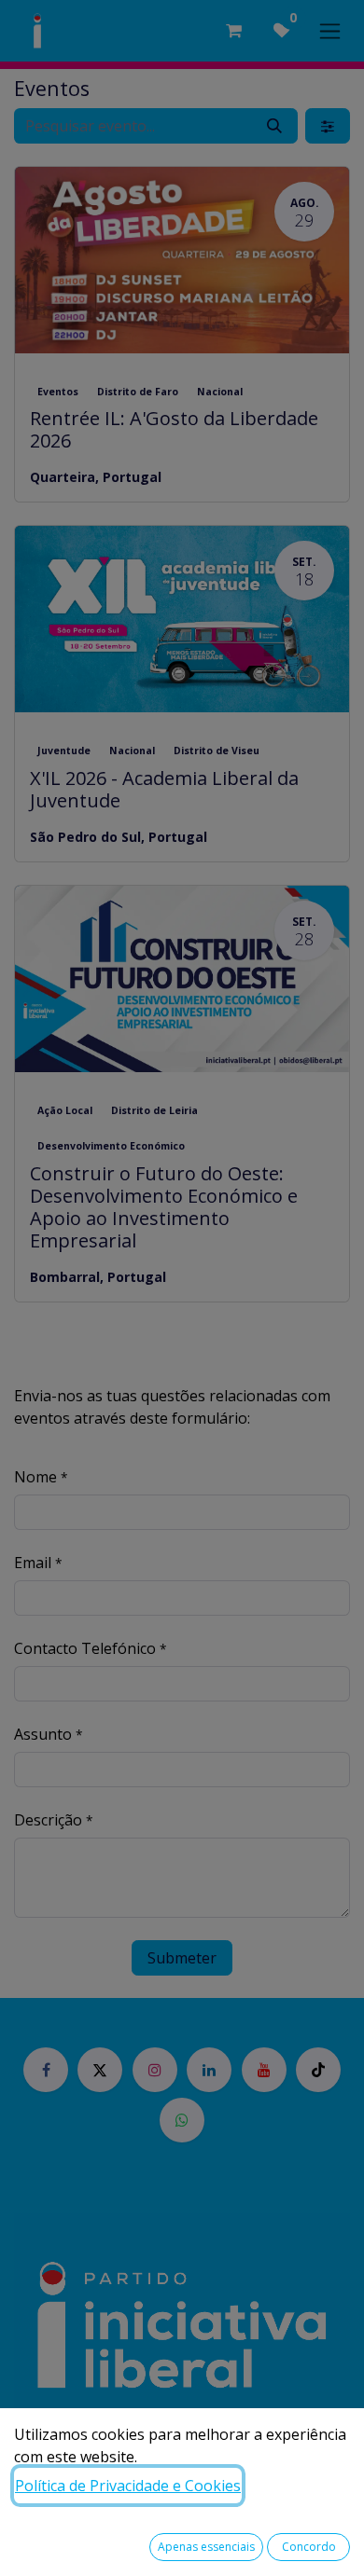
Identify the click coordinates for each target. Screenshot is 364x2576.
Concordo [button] (309, 2547)
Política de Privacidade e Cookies (128, 2486)
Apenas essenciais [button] (206, 2547)
